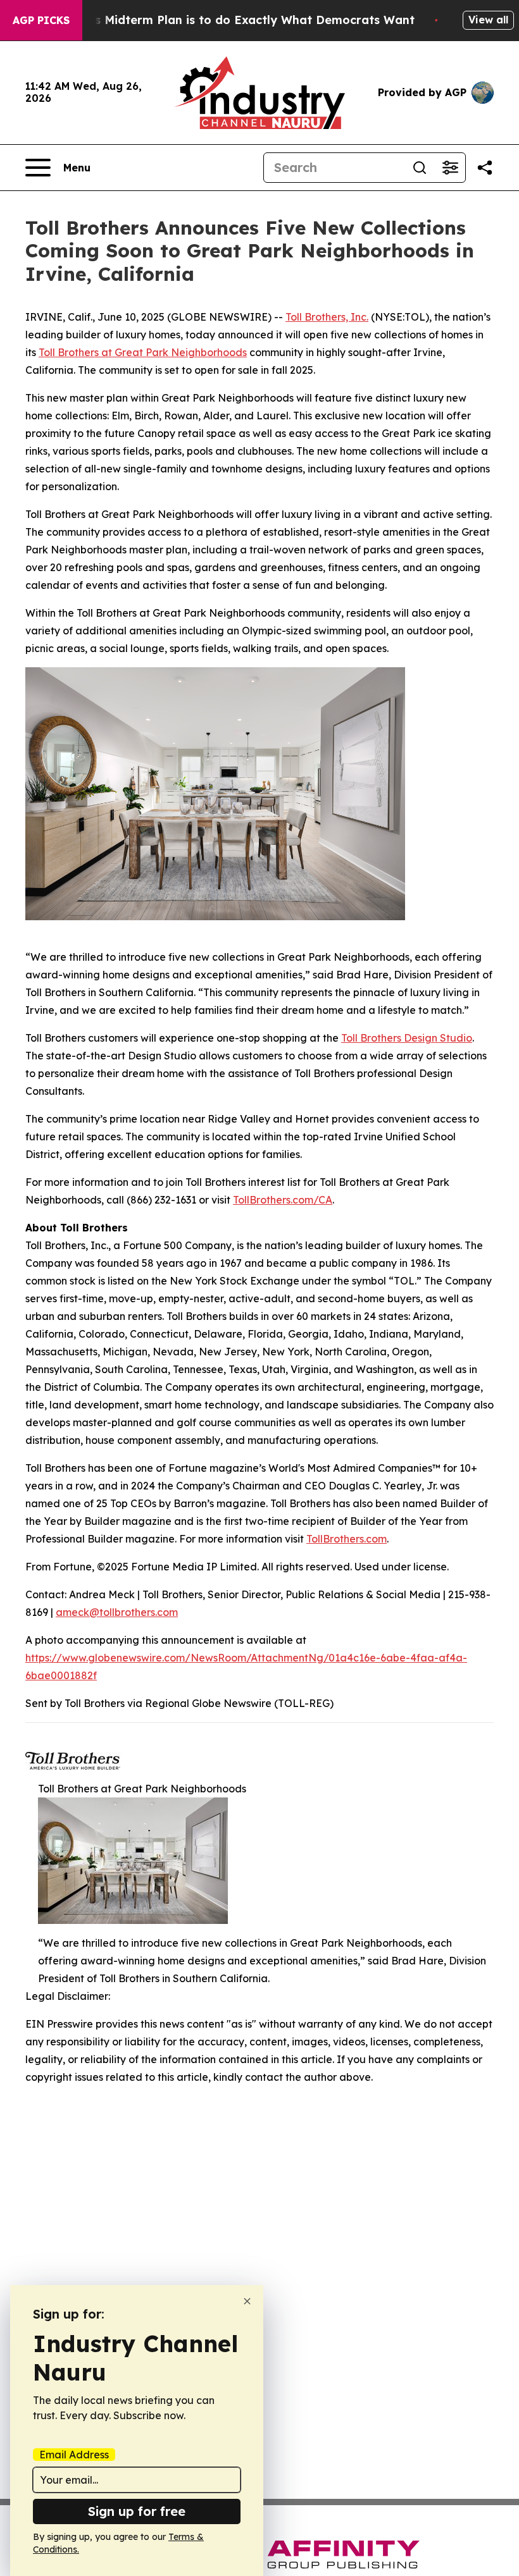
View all (488, 20)
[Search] (420, 168)
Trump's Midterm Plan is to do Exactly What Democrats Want (235, 20)
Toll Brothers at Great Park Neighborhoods (143, 352)
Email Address (74, 2455)
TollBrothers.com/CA (283, 1200)
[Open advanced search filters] (450, 168)
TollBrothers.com (347, 1539)
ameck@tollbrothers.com (117, 1612)
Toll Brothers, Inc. (327, 317)
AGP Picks (41, 20)
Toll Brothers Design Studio (407, 1038)
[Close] (247, 2301)
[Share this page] (485, 168)
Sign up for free (137, 2511)
